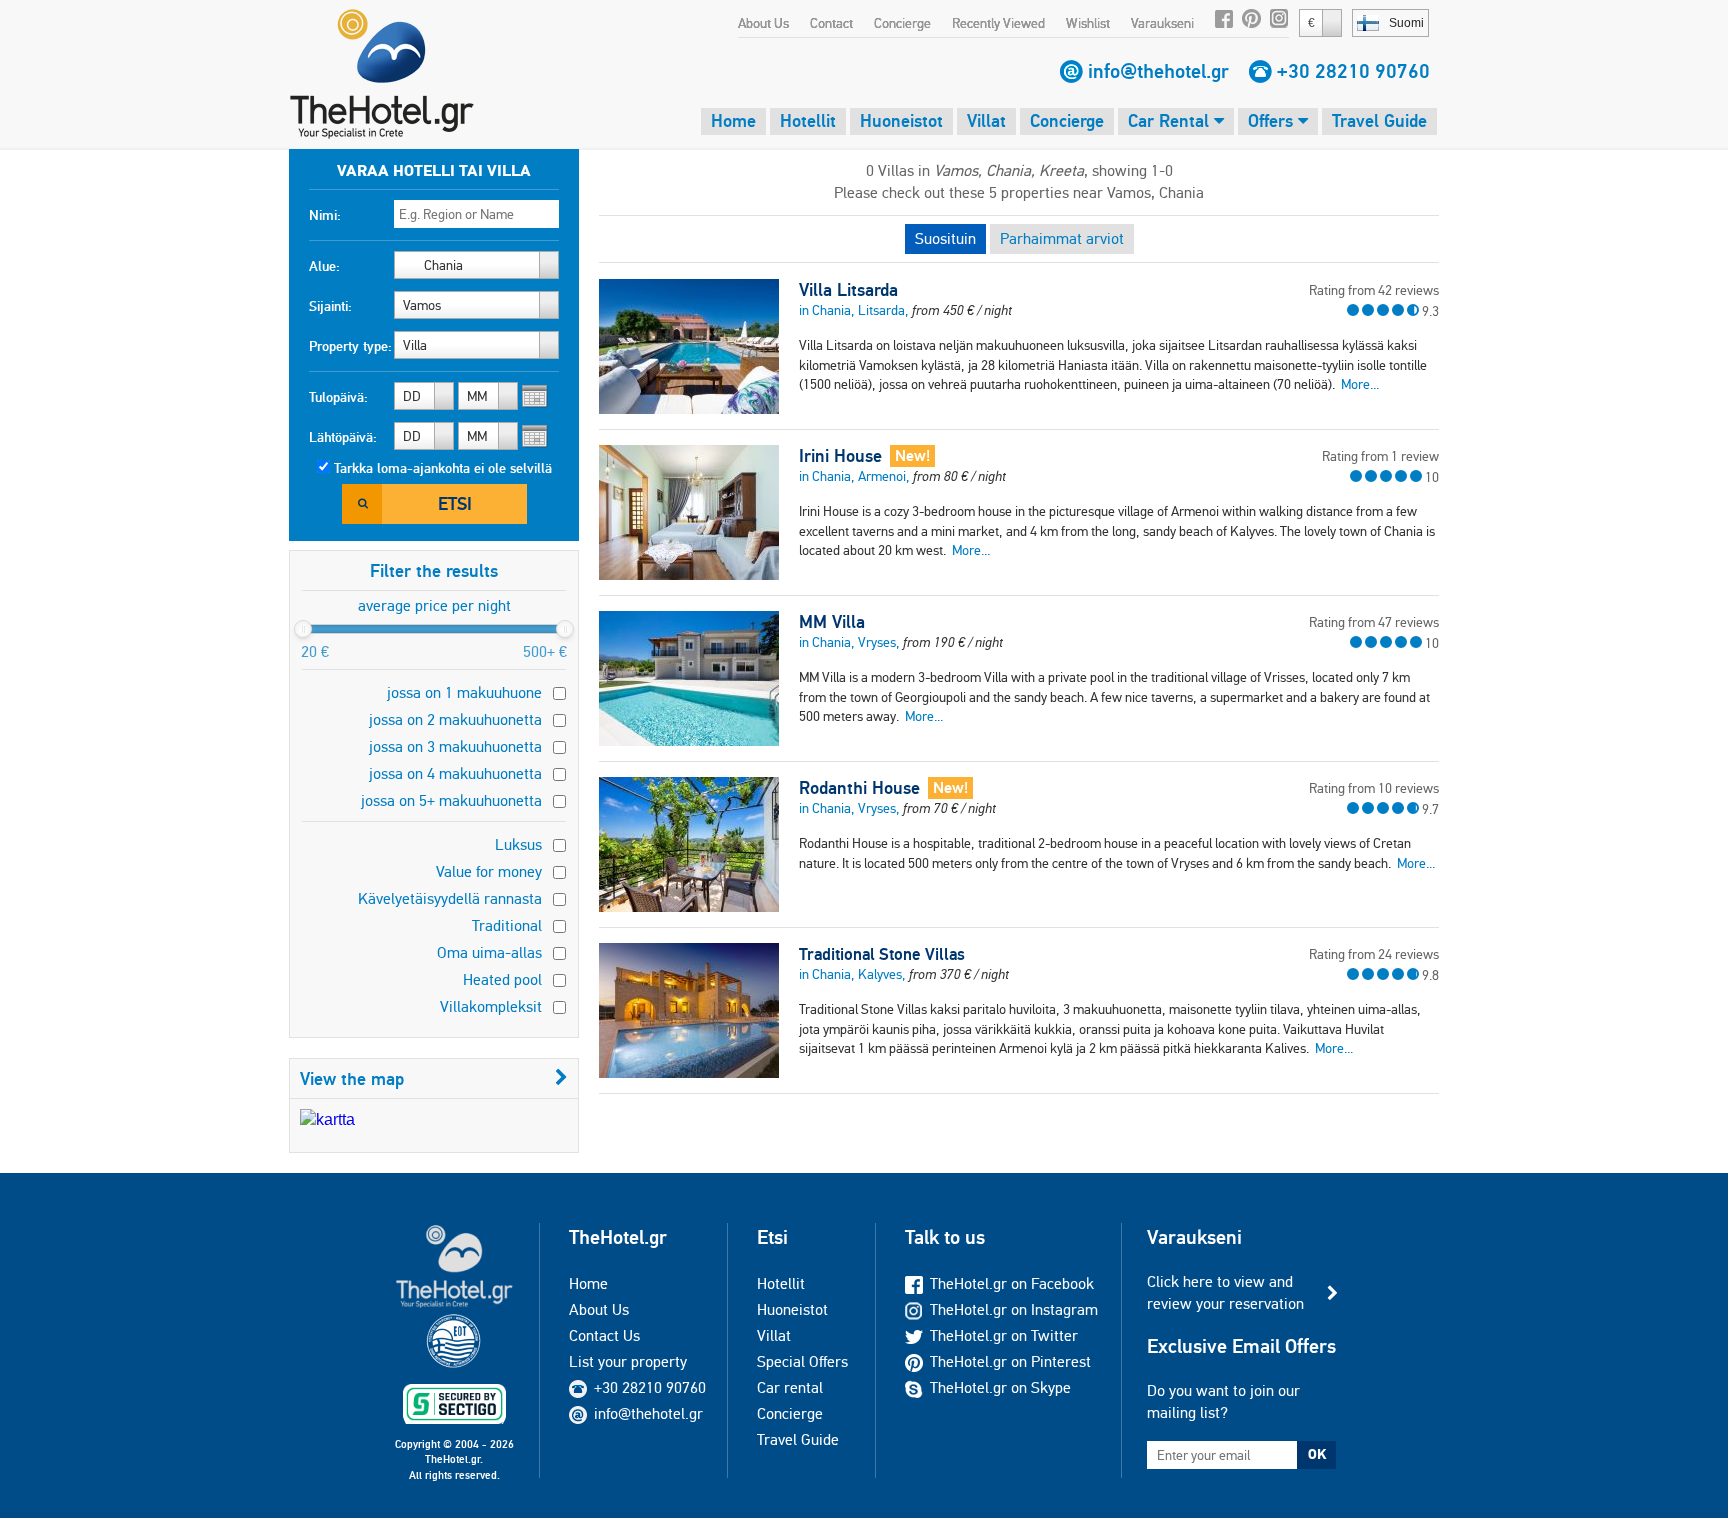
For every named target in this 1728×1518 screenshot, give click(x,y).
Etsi (455, 503)
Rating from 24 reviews (1374, 954)
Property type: (350, 346)
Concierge (902, 23)
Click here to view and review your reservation (1225, 1292)
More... (1360, 384)
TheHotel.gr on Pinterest (1010, 1361)
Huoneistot (901, 120)
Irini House (840, 456)
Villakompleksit (491, 1006)
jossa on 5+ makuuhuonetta (451, 800)
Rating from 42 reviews (1374, 290)
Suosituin (945, 238)
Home (733, 120)
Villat (986, 120)
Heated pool (502, 979)
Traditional (507, 925)
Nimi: (325, 215)
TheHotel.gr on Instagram (1014, 1309)
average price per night (434, 605)
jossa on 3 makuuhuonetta (455, 746)
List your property (628, 1361)
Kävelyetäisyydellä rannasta (450, 898)
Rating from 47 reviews (1374, 622)
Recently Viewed (998, 23)
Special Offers (802, 1361)
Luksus (518, 844)
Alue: (324, 266)
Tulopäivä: (338, 397)
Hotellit (808, 120)
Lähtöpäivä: (343, 437)
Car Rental (1171, 120)
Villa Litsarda (848, 290)
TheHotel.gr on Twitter (1004, 1335)
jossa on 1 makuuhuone (464, 692)
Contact (831, 23)
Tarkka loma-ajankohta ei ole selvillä (443, 468)
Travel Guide (1379, 120)
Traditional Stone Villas (882, 954)
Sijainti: (330, 306)
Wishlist (1088, 23)
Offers (1273, 120)
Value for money (489, 871)
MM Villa (832, 622)
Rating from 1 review (1380, 456)
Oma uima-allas (489, 952)
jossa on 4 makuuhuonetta (455, 773)
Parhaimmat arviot (1062, 238)
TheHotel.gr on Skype (1000, 1387)
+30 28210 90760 (1353, 71)
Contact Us (604, 1335)
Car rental (790, 1387)
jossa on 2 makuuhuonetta (455, 719)
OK (1317, 1454)
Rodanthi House (859, 788)
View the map (352, 1078)
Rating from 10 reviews (1374, 788)
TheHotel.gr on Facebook (1012, 1283)
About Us (763, 23)
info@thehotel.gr (1158, 71)
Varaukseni (1162, 23)
